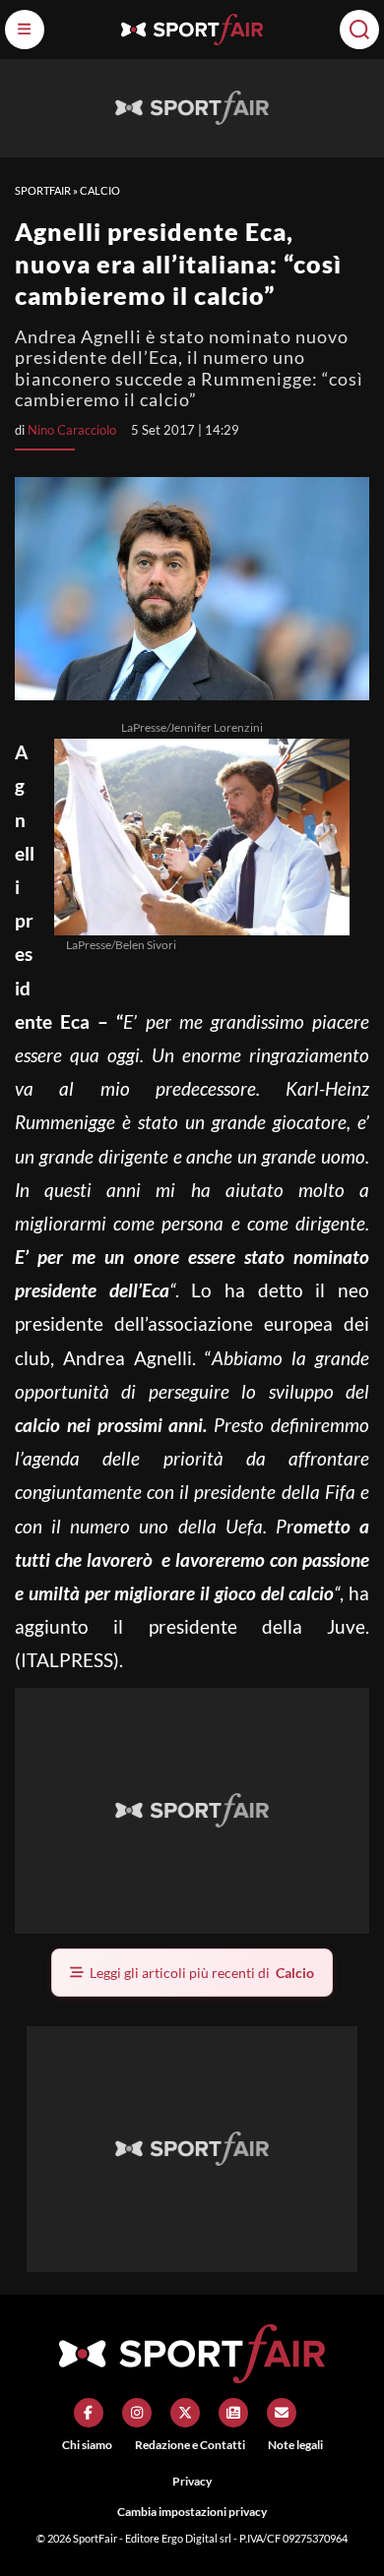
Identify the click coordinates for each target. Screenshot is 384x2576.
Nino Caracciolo (72, 430)
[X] (185, 2413)
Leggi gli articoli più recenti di (202, 1973)
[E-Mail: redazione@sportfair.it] (282, 2413)
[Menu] (25, 30)
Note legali (295, 2445)
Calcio (100, 190)
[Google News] (233, 2413)
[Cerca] (359, 30)
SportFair (43, 190)
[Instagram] (137, 2413)
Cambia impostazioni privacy (192, 2512)
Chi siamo (87, 2445)
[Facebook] (89, 2413)
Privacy (192, 2481)
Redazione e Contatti (190, 2445)
